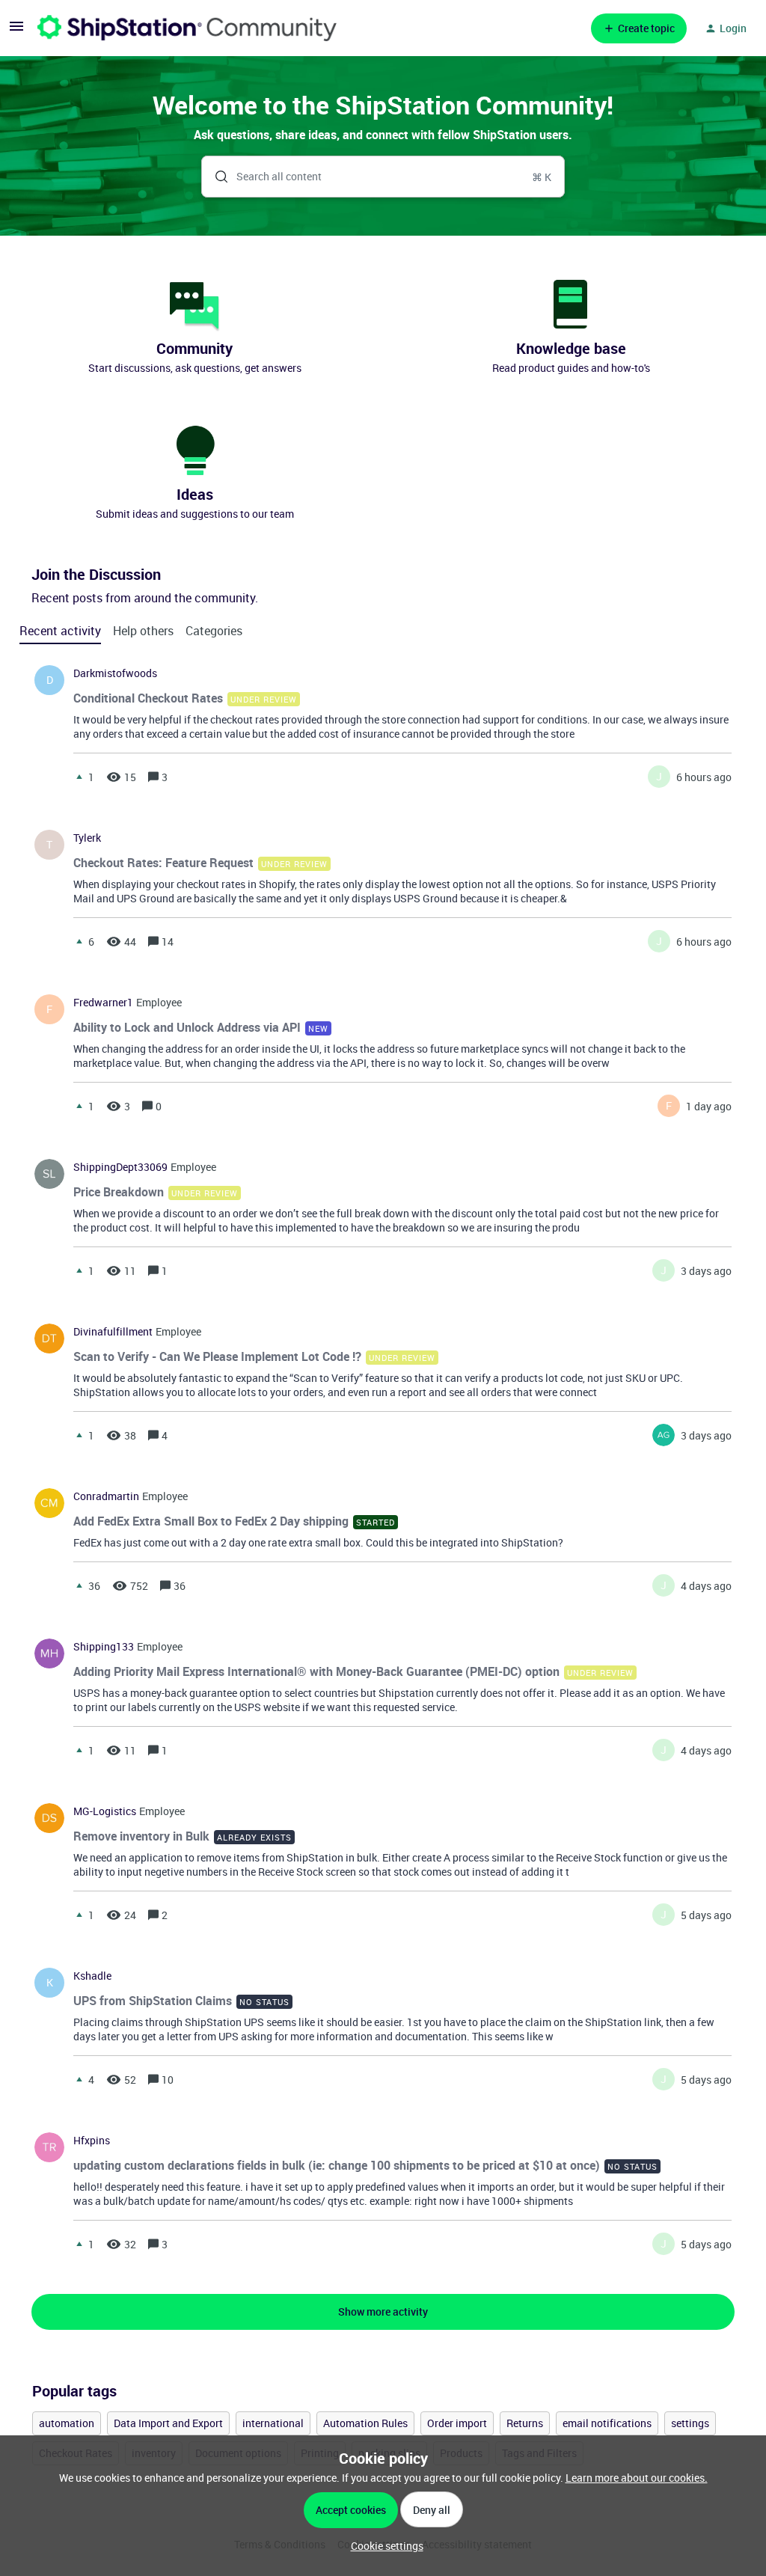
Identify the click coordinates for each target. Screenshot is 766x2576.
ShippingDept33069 (120, 1167)
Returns (525, 2423)
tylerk (87, 838)
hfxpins (92, 2141)
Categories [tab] (214, 631)
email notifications (607, 2423)
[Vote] (79, 777)
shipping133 (104, 1647)
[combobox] (383, 177)
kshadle (92, 1976)
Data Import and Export (168, 2423)
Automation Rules (365, 2423)
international (273, 2423)
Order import (457, 2423)
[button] (383, 2546)
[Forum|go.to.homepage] (187, 28)
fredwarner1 (103, 1003)
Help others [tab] (143, 631)
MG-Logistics (105, 1811)
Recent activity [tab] (60, 631)
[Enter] (215, 177)
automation (67, 2423)
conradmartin (106, 1496)
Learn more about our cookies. (637, 2478)
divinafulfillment (113, 1332)
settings (690, 2423)
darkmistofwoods (115, 673)
